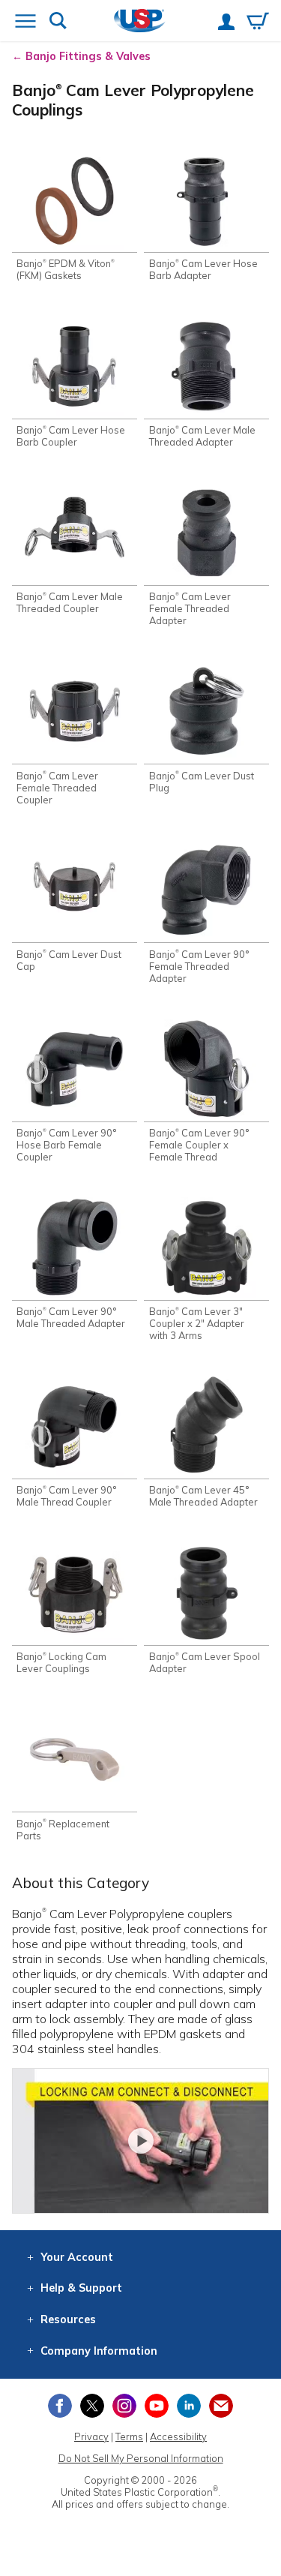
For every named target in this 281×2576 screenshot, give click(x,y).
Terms (129, 2436)
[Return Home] (140, 22)
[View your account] (226, 23)
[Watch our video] (140, 2141)
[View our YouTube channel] (157, 2406)
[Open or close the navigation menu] (25, 23)
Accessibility (178, 2436)
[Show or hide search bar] (58, 22)
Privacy (91, 2436)
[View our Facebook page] (60, 2406)
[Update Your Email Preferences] (221, 2406)
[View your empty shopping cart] (258, 23)
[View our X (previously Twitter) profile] (92, 2406)
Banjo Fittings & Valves (88, 56)
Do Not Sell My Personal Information (141, 2458)
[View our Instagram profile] (124, 2406)
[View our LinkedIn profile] (189, 2406)
